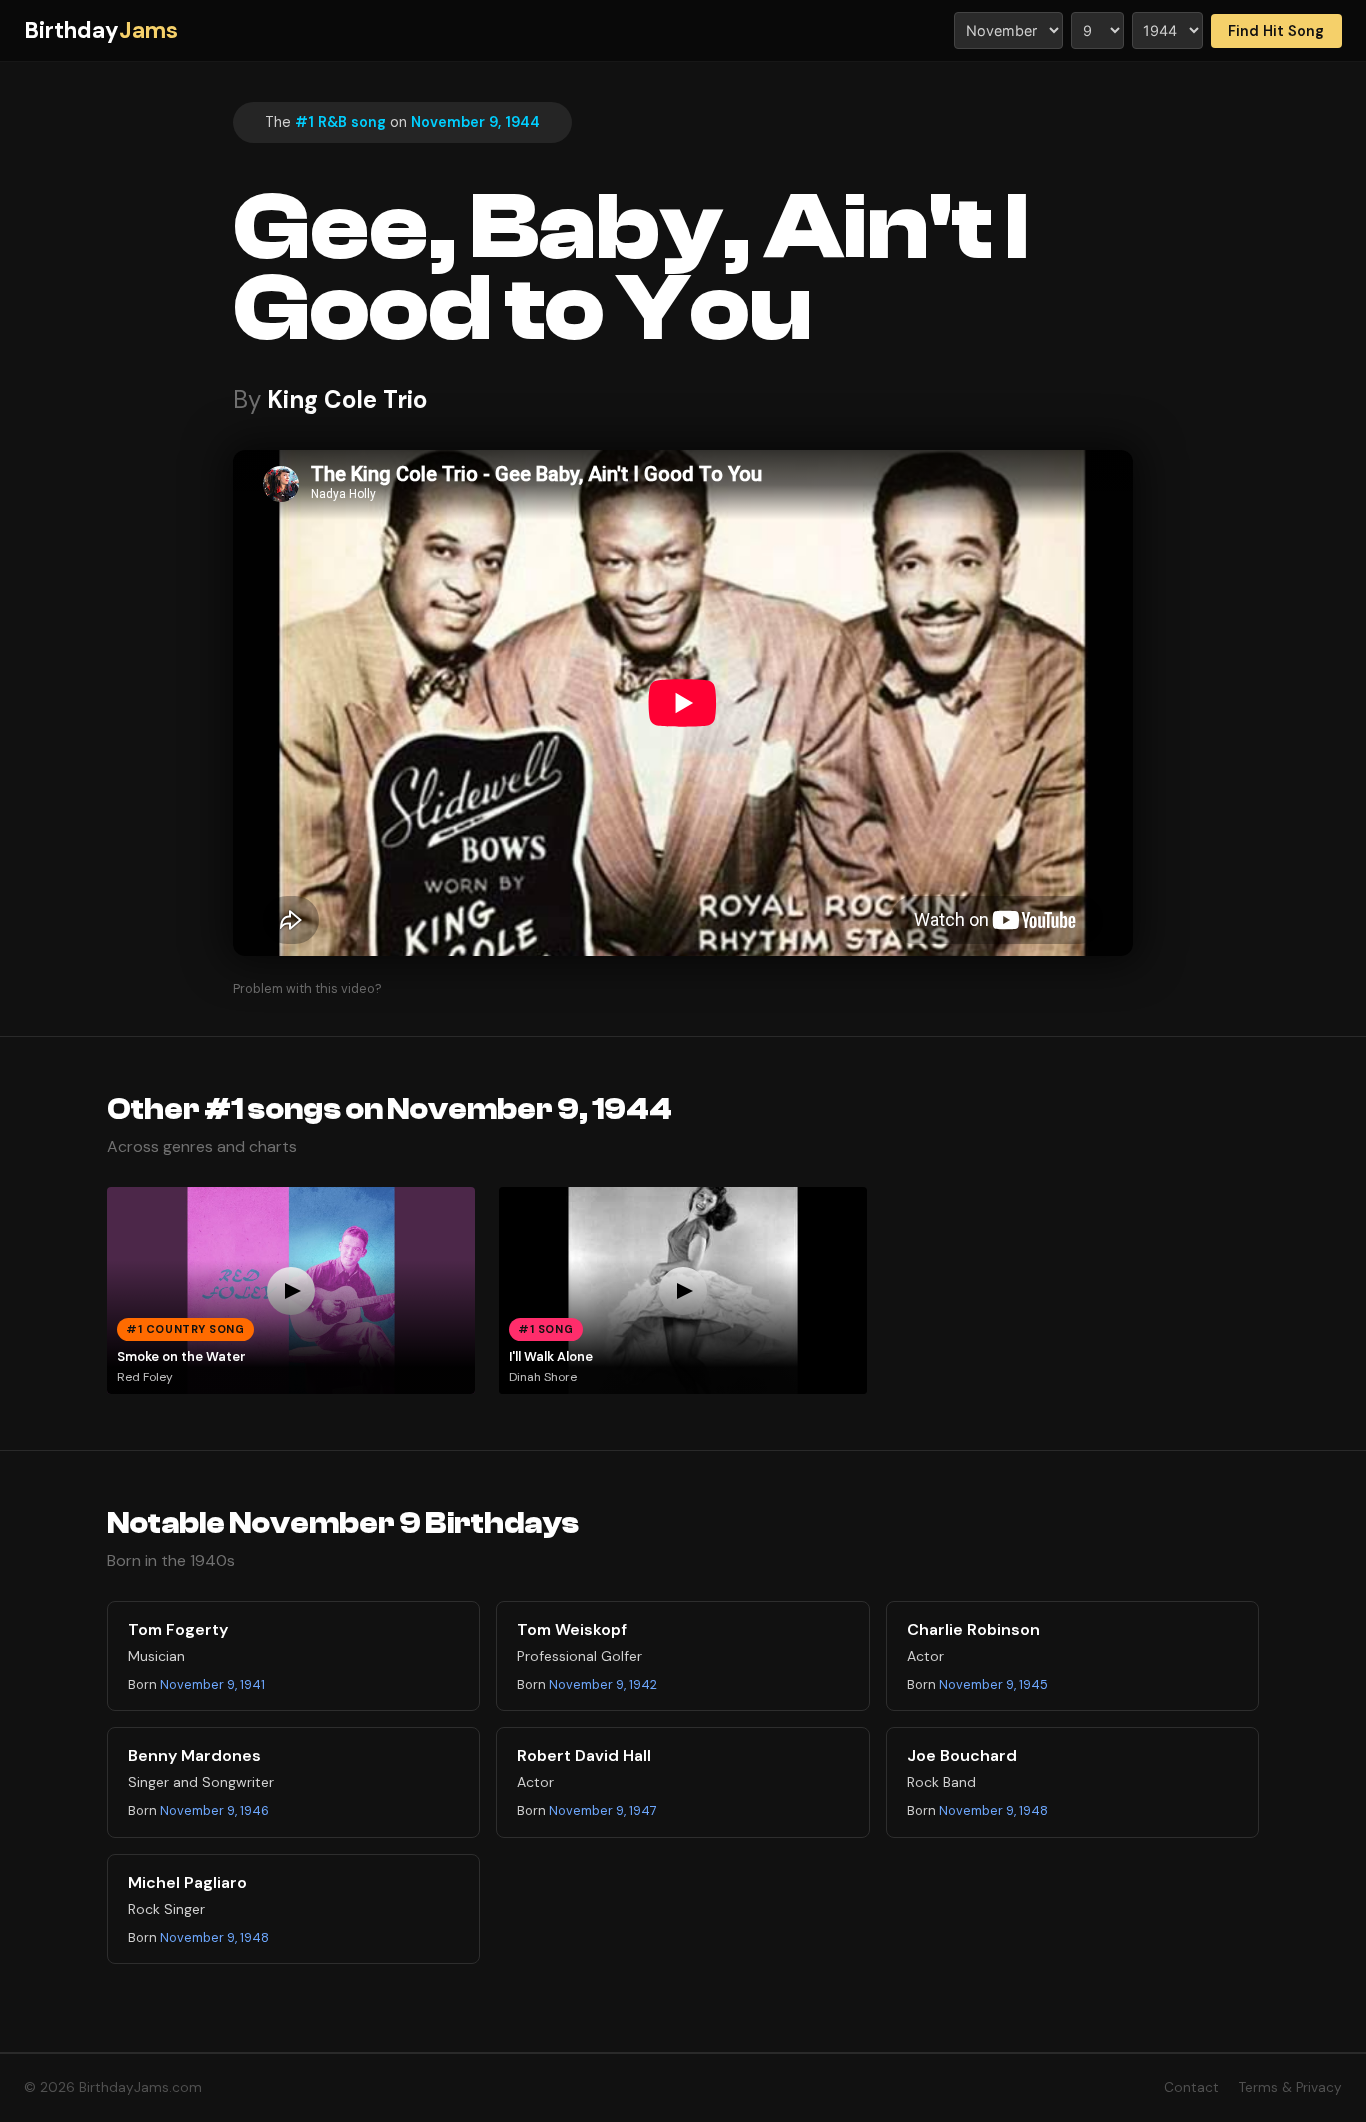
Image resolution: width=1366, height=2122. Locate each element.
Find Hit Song (1276, 31)
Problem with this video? (307, 988)
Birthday (101, 30)
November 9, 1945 (993, 1684)
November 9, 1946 (214, 1810)
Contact (1191, 2087)
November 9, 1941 (212, 1684)
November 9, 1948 (993, 1810)
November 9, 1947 (603, 1810)
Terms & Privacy (1290, 2087)
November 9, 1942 (603, 1684)
